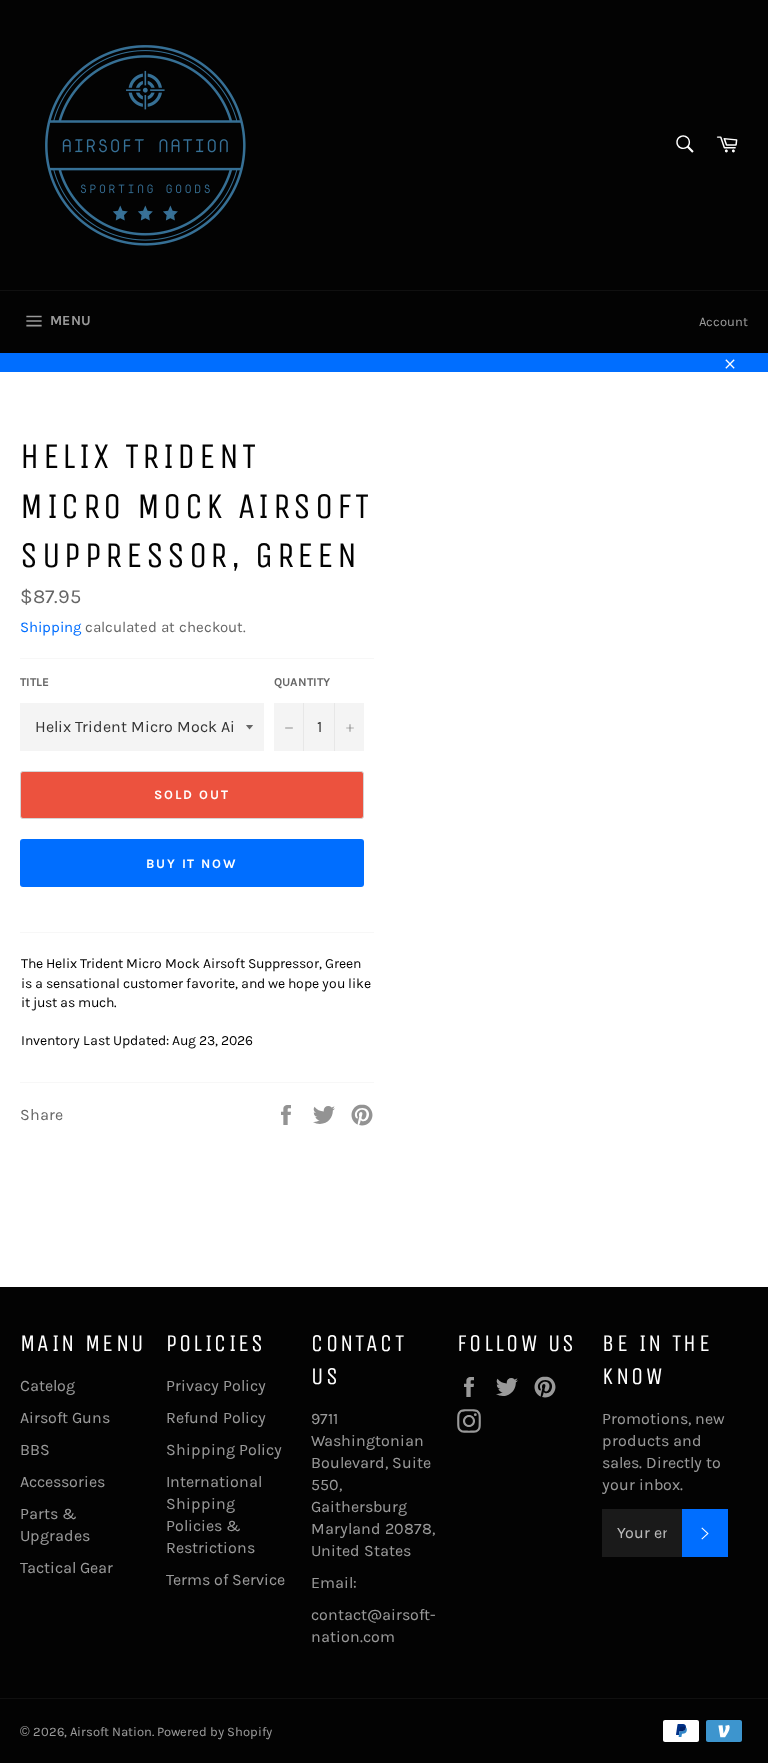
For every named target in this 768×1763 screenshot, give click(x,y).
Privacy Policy (216, 1385)
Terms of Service (225, 1579)
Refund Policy (216, 1417)
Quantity (302, 682)
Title (34, 682)
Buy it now (192, 863)
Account (723, 321)
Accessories (62, 1481)
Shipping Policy (224, 1449)
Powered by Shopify (214, 1731)
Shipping (50, 627)
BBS (35, 1449)
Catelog (47, 1385)
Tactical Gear (66, 1567)
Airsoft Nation (111, 1731)
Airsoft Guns (65, 1417)
